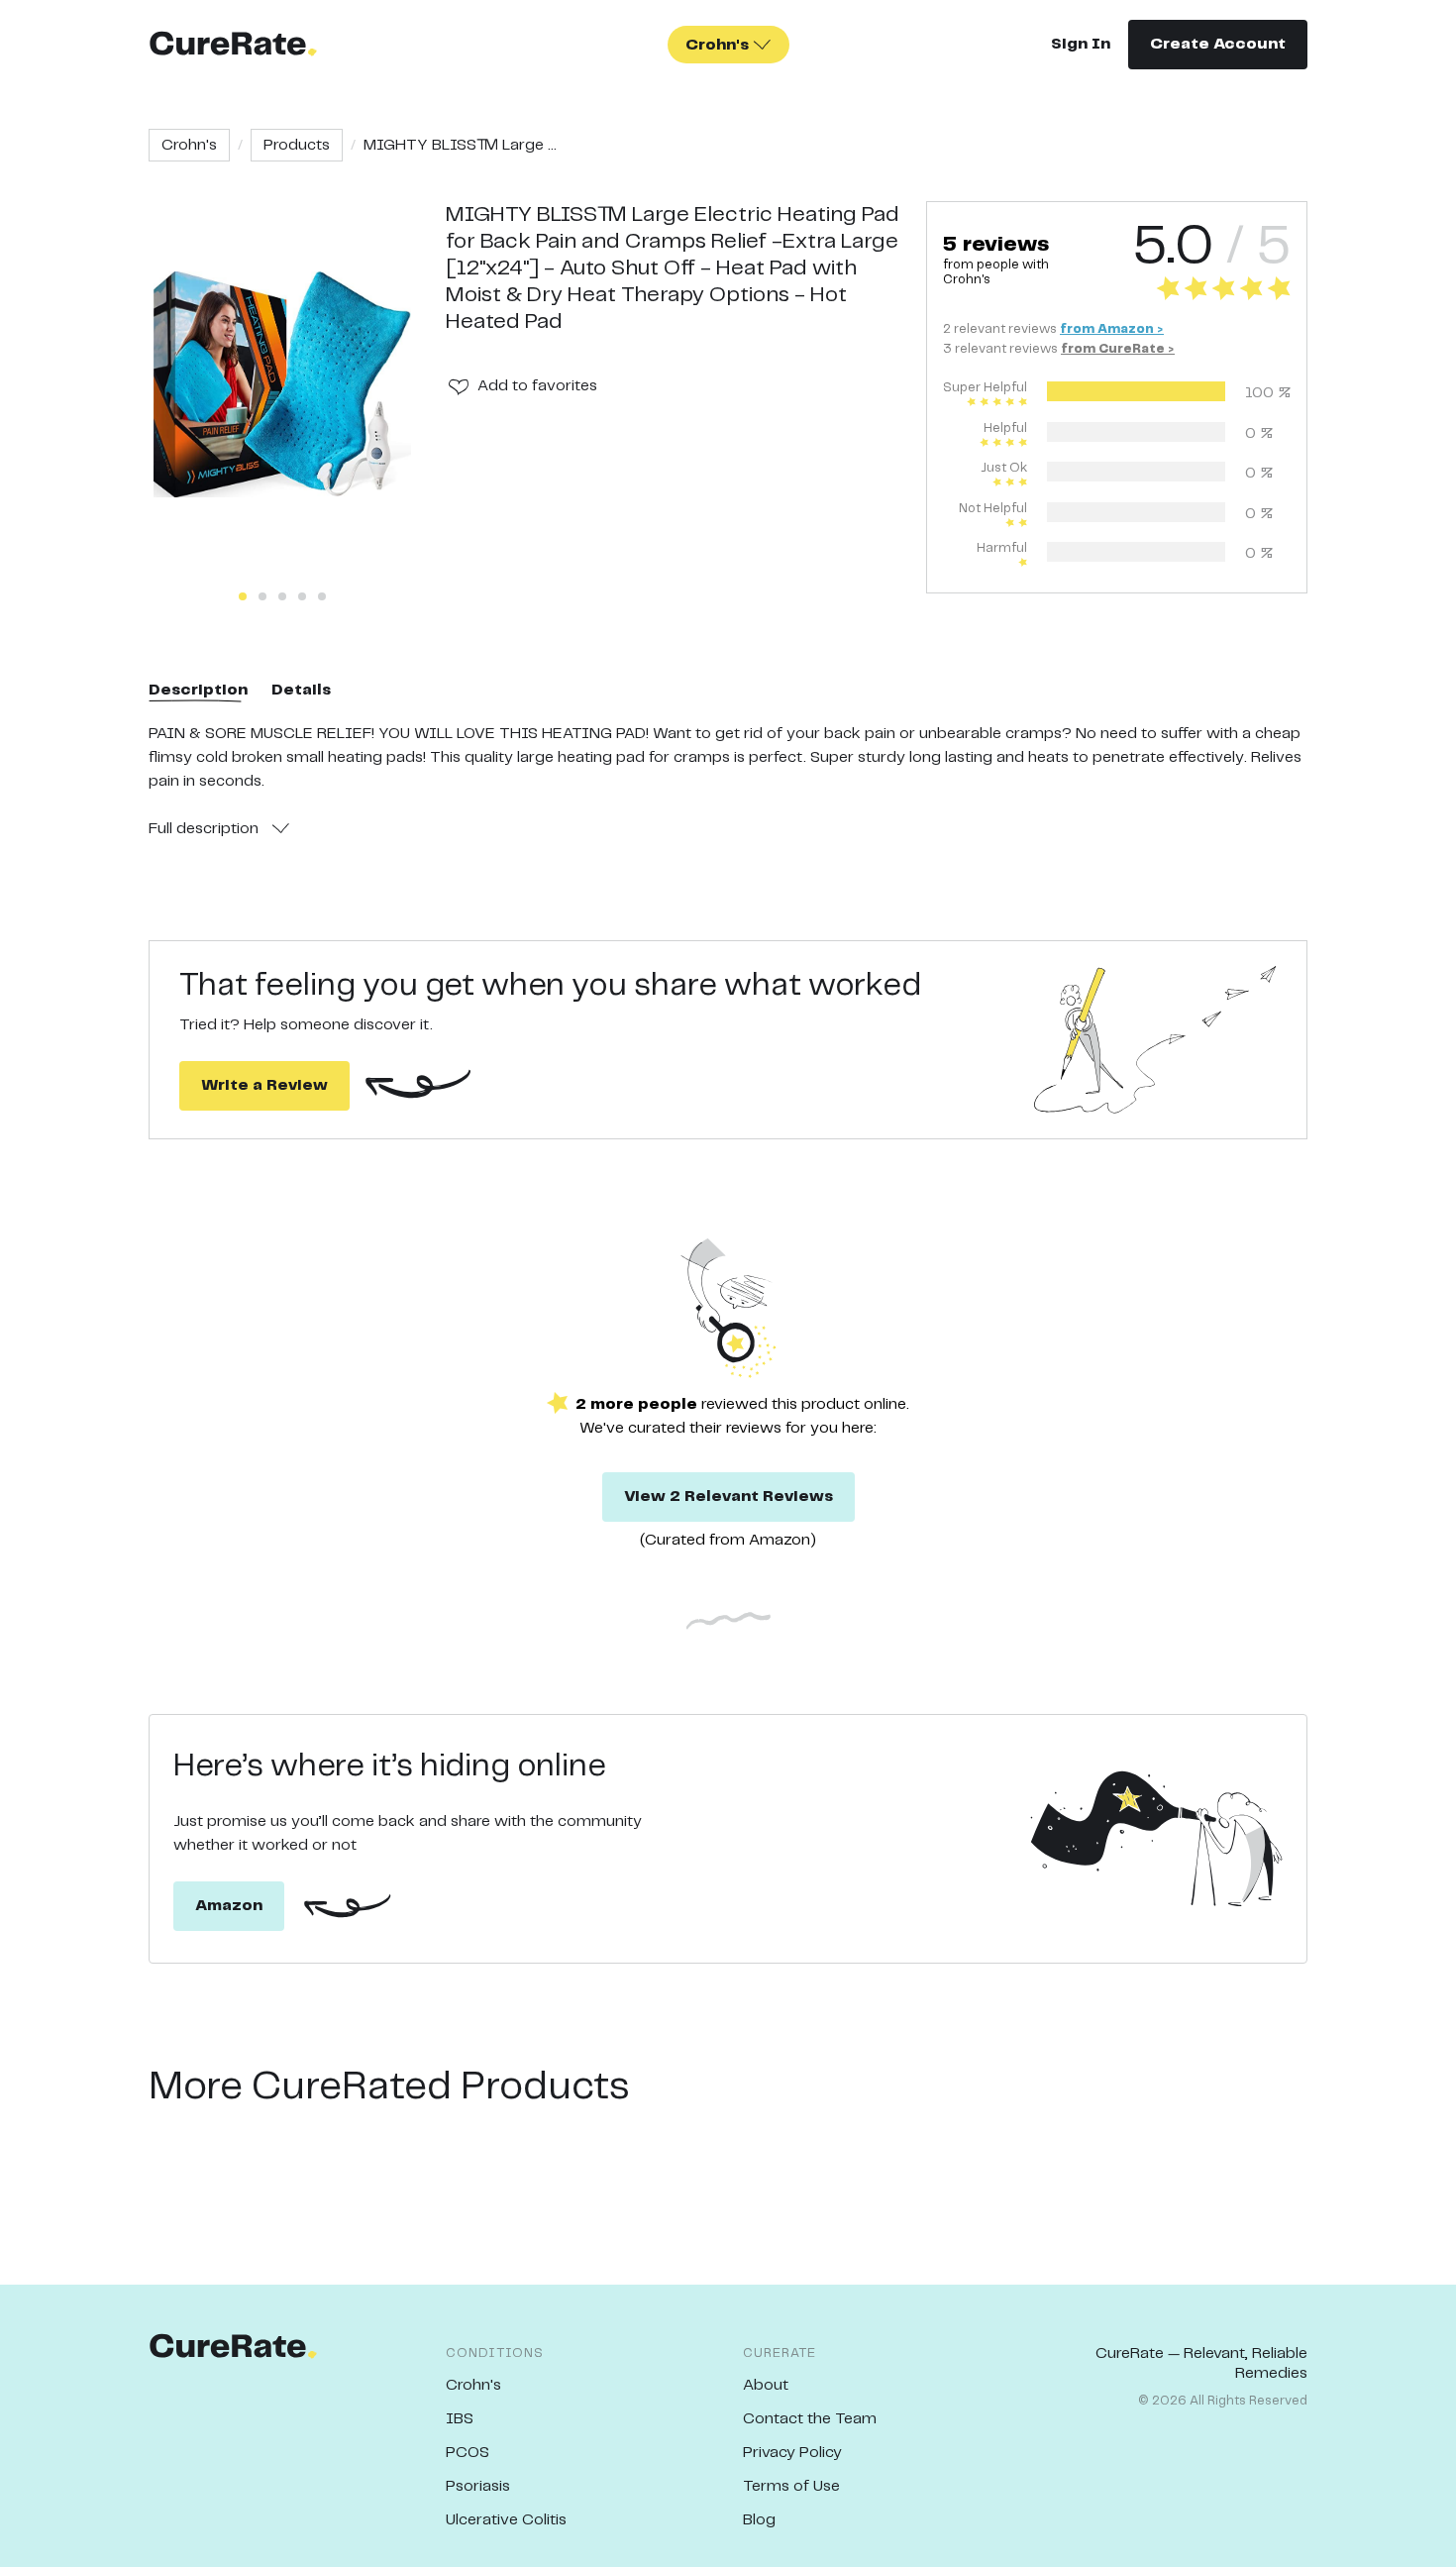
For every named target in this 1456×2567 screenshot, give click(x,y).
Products (297, 145)
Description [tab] (198, 690)
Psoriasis (478, 2486)
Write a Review (264, 1085)
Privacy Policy (792, 2453)
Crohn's (189, 145)
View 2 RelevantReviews (728, 1497)
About (766, 2385)
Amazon (229, 1906)
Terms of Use (791, 2486)
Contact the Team (810, 2419)
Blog (759, 2520)
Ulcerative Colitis (506, 2520)
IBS (460, 2419)
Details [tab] (301, 690)
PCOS (468, 2453)
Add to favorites (537, 386)
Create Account (1218, 44)
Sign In (1081, 44)
